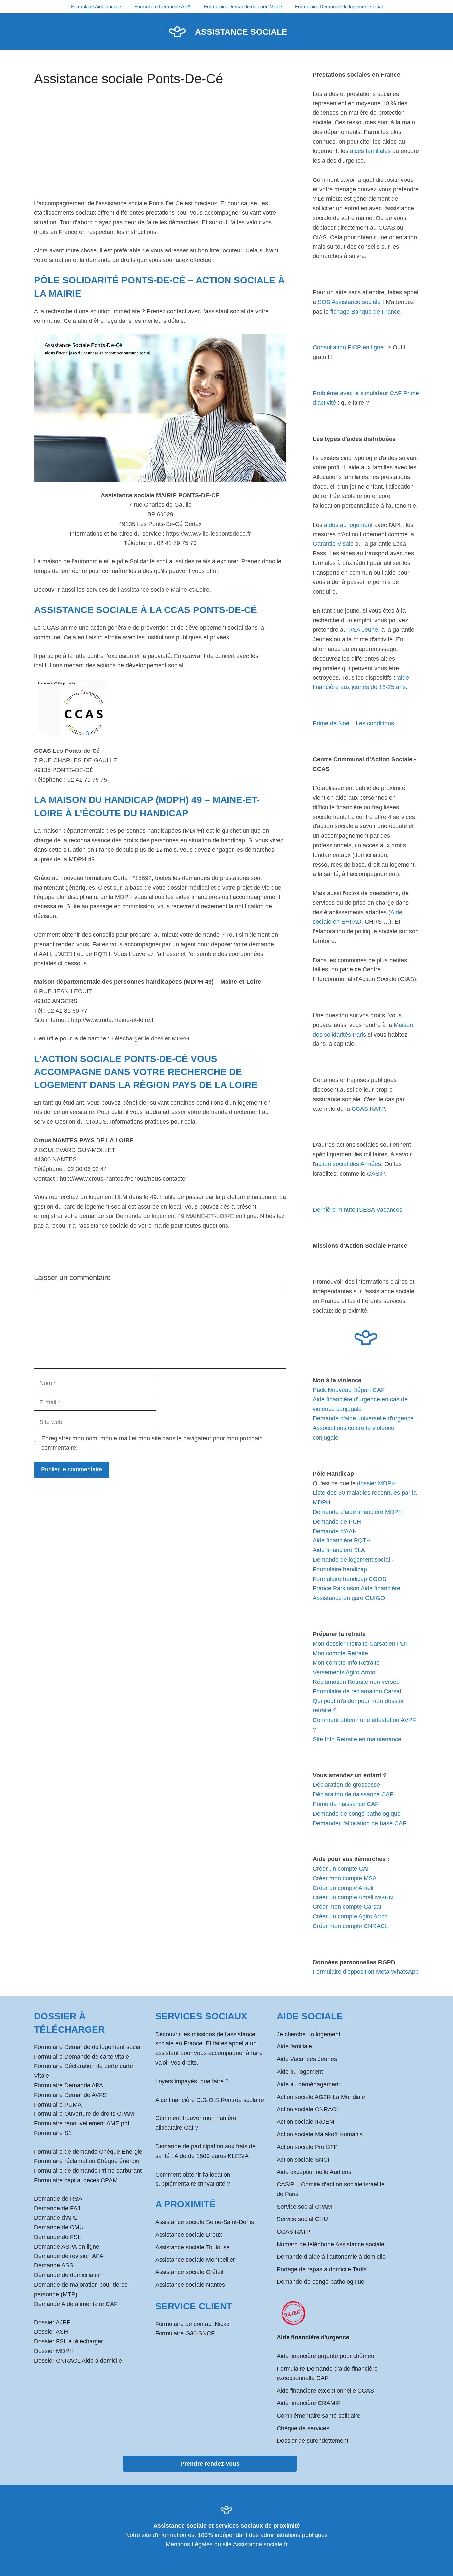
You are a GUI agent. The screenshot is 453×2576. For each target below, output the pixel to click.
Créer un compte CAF (342, 1869)
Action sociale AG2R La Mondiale (321, 2097)
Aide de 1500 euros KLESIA (212, 2156)
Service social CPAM (304, 2207)
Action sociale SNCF (304, 2160)
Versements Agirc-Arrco (344, 1672)
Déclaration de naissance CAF (353, 1794)
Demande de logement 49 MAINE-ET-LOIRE (175, 1216)
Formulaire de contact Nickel (193, 2324)
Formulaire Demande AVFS (70, 2095)
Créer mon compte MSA (345, 1878)
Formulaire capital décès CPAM (76, 2180)
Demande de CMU (59, 2227)
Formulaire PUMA (58, 2105)
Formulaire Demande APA (162, 6)
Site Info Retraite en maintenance (357, 1739)
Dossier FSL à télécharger (69, 2341)
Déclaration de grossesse (346, 1785)
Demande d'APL (56, 2218)
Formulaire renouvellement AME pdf (82, 2123)
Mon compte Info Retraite (346, 1663)
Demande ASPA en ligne (67, 2247)
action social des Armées (348, 1164)
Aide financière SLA (339, 1550)
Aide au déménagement (308, 2084)
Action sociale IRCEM (305, 2122)
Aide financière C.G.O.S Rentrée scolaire (210, 2100)
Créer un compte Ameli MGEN (353, 1897)
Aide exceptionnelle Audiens (314, 2172)
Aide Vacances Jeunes (307, 2059)
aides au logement (348, 525)
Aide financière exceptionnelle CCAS (325, 2391)
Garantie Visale (333, 544)
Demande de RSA (58, 2199)
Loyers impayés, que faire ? (192, 2081)
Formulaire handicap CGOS (350, 1579)
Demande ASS (54, 2265)
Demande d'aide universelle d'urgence (363, 1418)
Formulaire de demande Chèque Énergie (88, 2152)
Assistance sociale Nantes (190, 2285)
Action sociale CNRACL (308, 2109)
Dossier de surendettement (312, 2441)
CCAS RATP (368, 1109)
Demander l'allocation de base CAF (359, 1823)
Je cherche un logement (308, 2034)
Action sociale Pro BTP (307, 2147)
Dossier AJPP (52, 2322)
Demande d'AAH (335, 1531)
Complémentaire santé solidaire (319, 2416)
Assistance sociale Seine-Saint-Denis (205, 2222)
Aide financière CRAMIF (309, 2403)
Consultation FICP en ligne (348, 347)
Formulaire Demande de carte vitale (82, 2057)
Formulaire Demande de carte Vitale (243, 6)
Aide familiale (294, 2046)
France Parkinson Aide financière (356, 1588)
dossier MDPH (376, 1483)
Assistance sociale (241, 32)
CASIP (376, 1174)
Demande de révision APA (69, 2256)
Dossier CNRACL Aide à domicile (78, 2361)
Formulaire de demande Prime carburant (88, 2171)
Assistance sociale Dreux (189, 2235)
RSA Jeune (363, 630)
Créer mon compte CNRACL (351, 1926)
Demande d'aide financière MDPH (358, 1512)
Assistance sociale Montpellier (195, 2260)
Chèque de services (303, 2428)
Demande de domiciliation (68, 2275)
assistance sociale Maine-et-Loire (165, 590)
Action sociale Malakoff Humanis (320, 2134)
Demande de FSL (58, 2237)
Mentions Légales (189, 2544)
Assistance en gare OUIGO (349, 1598)
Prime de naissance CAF (346, 1804)
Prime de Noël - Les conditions (353, 723)
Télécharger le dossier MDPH (150, 1038)
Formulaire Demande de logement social (339, 6)
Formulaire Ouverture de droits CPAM (84, 2114)
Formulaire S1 (53, 2133)
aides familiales (370, 151)
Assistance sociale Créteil (189, 2272)
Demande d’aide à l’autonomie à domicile (331, 2257)
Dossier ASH (51, 2332)
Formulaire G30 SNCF (185, 2333)
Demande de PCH (337, 1522)
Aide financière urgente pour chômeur (326, 2356)
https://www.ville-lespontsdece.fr (209, 534)
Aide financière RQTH (342, 1540)
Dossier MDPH (54, 2351)
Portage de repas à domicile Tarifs (322, 2269)
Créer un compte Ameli (343, 1888)
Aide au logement (300, 2072)
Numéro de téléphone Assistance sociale (330, 2244)
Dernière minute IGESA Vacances (357, 1210)
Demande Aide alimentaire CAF (76, 2304)
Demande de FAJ (57, 2208)
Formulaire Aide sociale (96, 6)
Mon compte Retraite (340, 1653)
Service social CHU (302, 2219)
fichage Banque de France (365, 312)
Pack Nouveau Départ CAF (349, 1390)
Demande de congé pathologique (357, 1814)
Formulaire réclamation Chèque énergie (87, 2161)
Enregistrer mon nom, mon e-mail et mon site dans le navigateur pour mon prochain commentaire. (152, 1443)
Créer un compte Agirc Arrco (350, 1916)
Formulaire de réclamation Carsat (357, 1691)
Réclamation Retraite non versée (356, 1682)
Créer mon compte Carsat (347, 1907)
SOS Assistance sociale (349, 302)
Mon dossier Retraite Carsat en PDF (361, 1644)
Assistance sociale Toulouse (193, 2247)
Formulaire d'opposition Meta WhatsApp (366, 1972)
